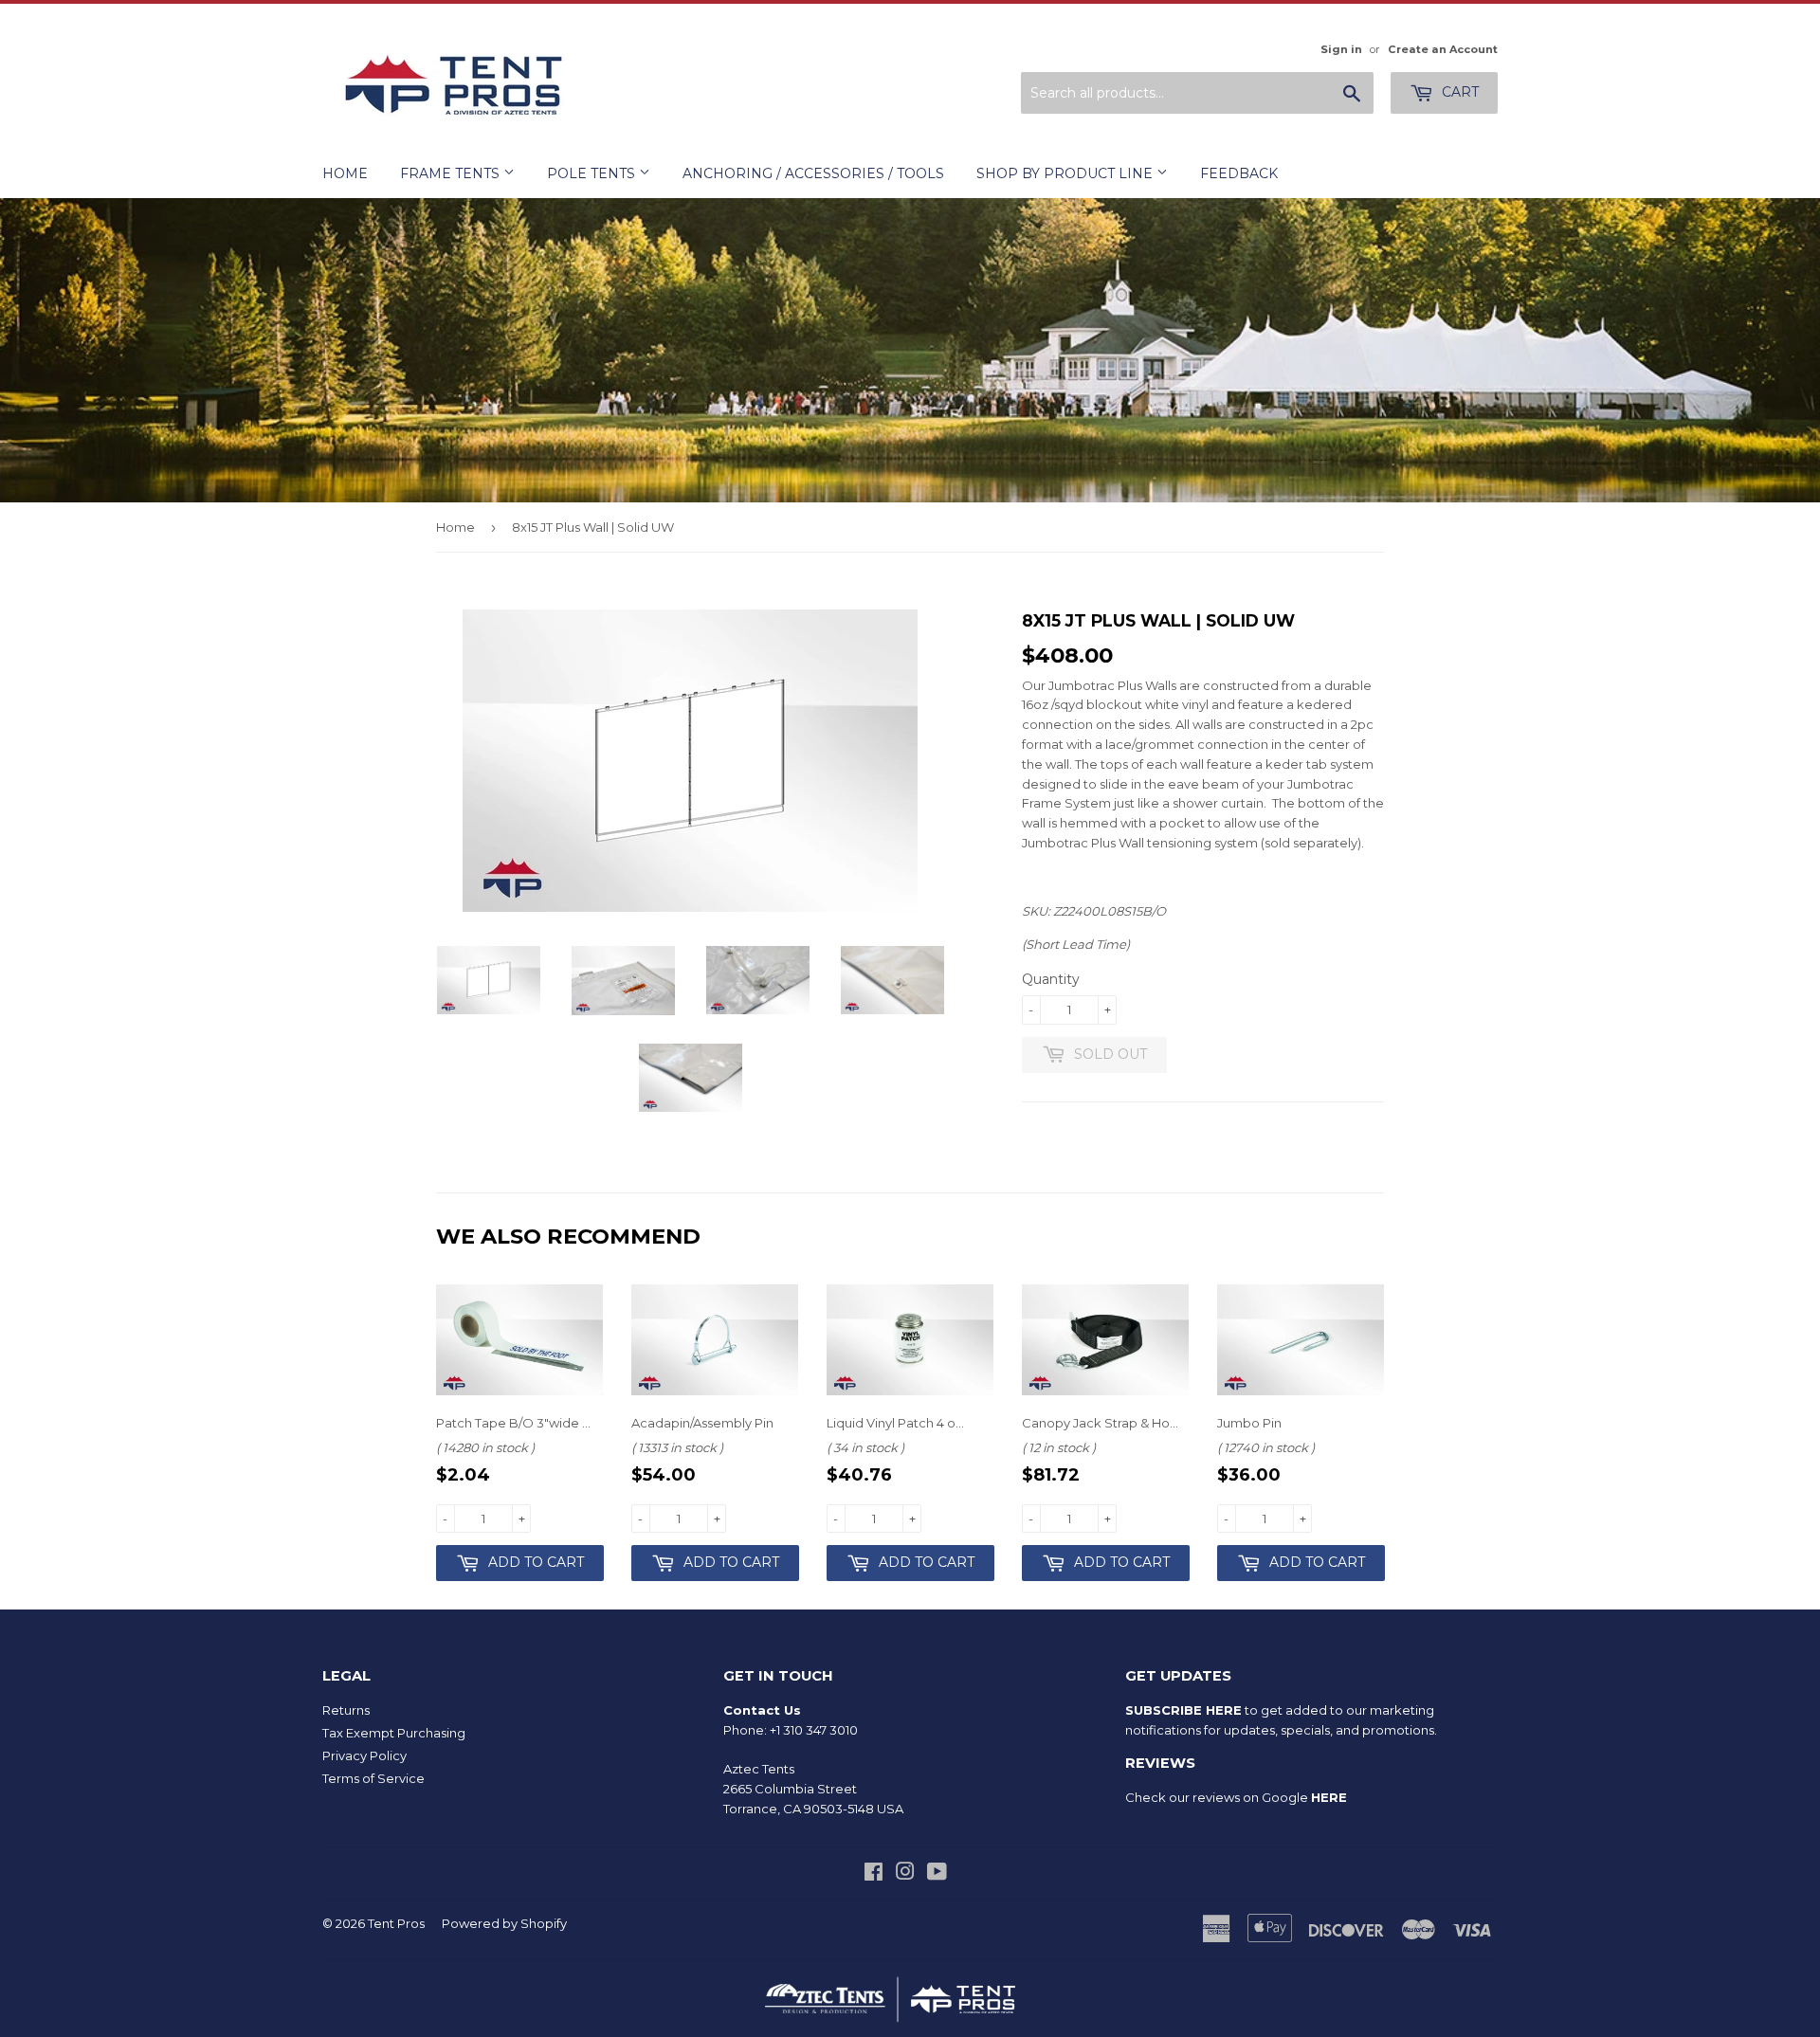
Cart (1458, 92)
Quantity (1051, 979)
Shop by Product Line (1066, 173)
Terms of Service (373, 1778)
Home (345, 173)
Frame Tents (452, 173)
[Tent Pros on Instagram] (905, 1874)
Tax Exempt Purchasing (394, 1733)
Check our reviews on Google (1236, 1797)
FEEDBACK (1239, 173)
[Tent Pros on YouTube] (937, 1874)
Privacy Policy (364, 1755)
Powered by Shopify (504, 1923)
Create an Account (1443, 49)
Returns (346, 1710)
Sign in (1341, 49)
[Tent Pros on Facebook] (874, 1874)
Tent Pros (396, 1923)
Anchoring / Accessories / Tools (813, 173)
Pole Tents (593, 173)
